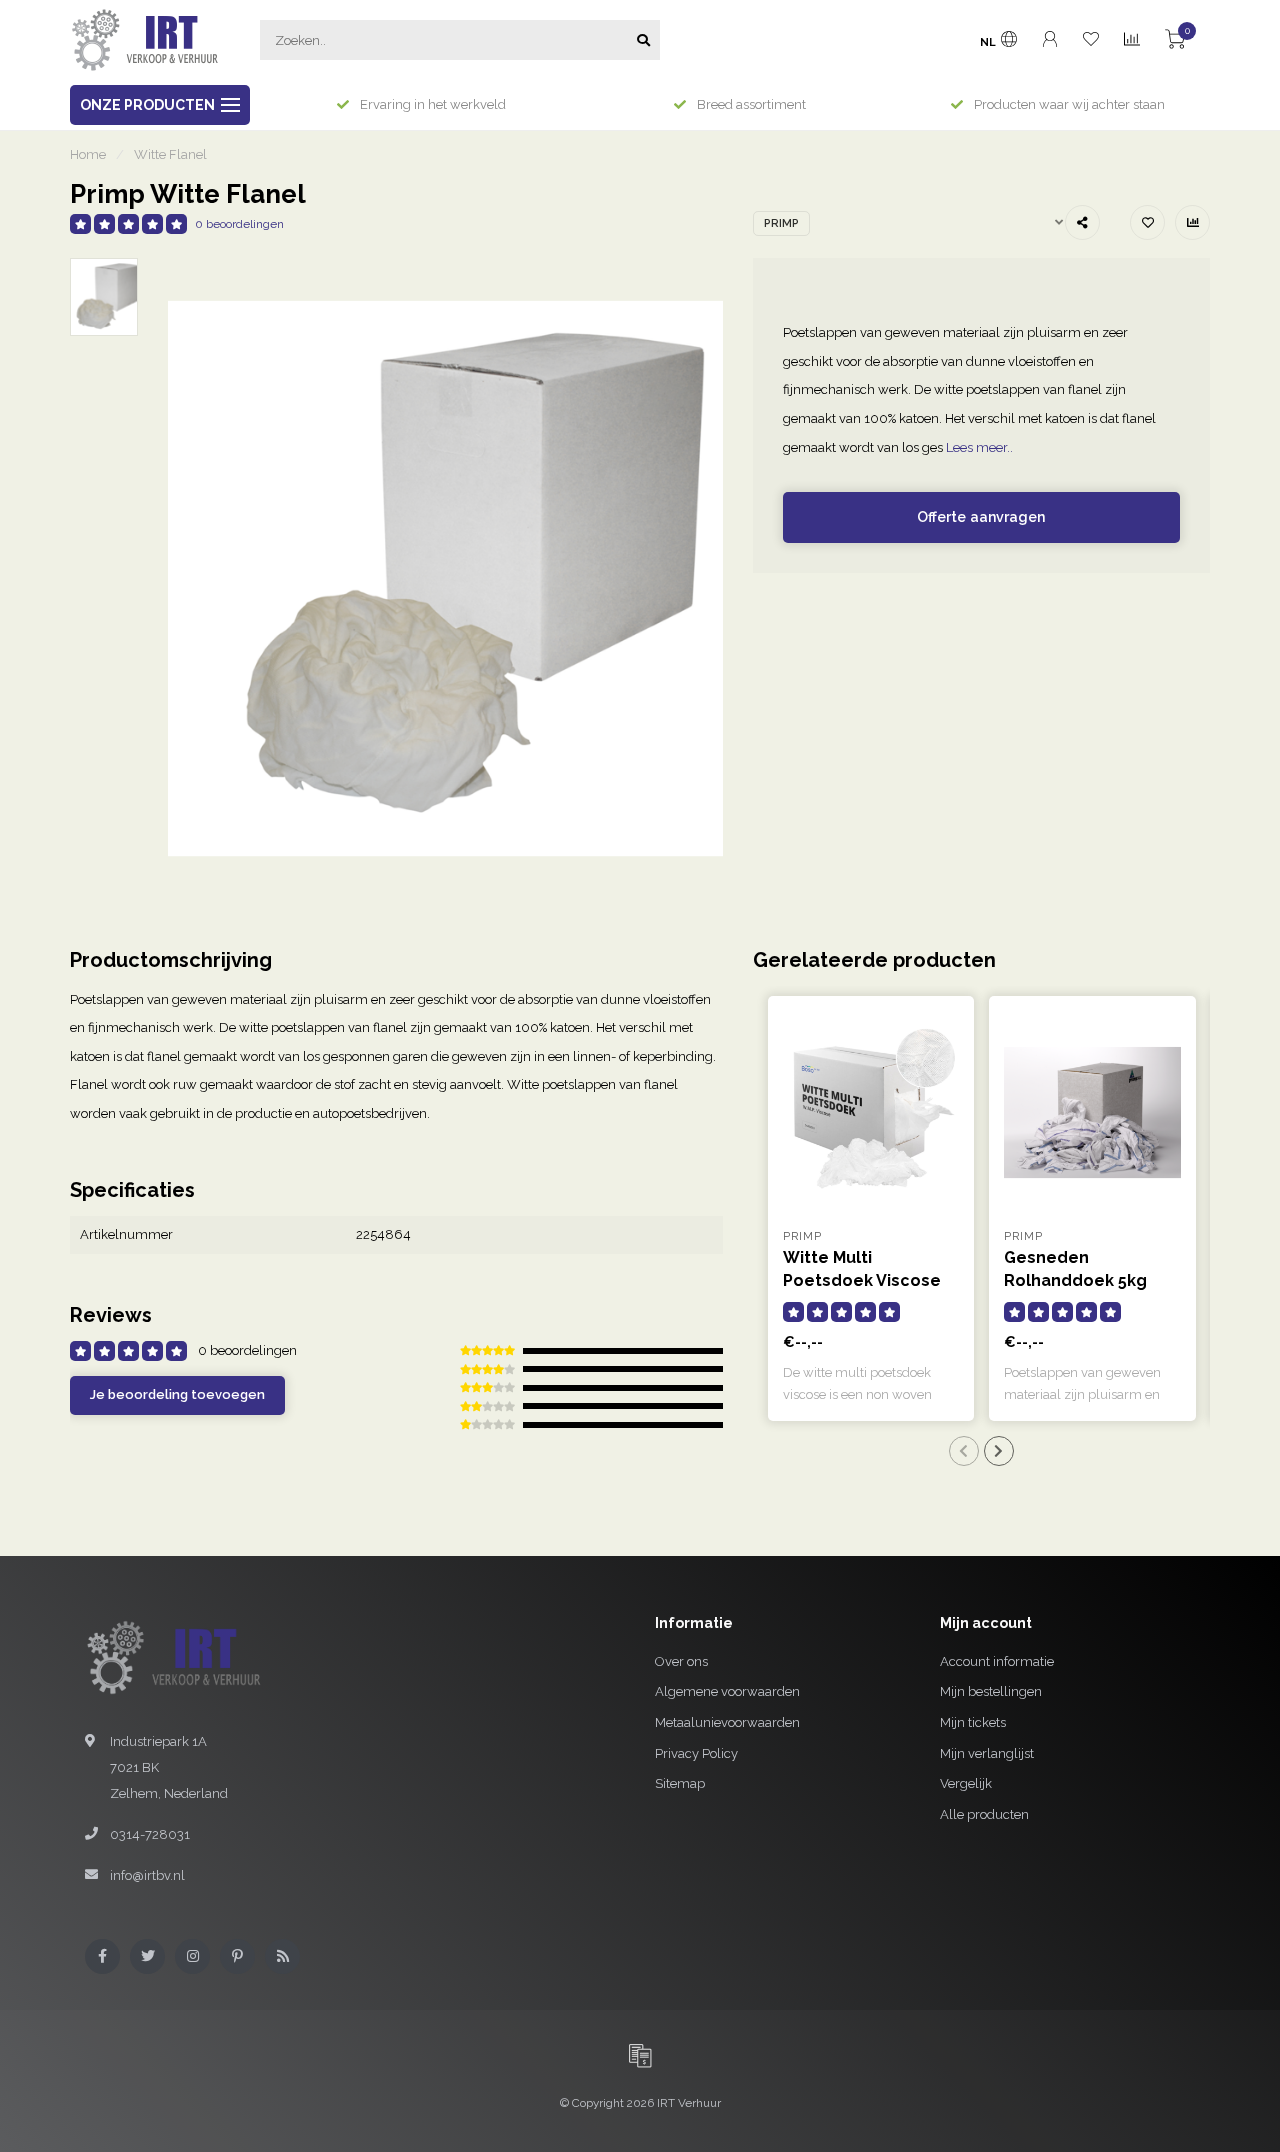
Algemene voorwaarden (727, 1691)
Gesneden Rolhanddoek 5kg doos (1075, 1280)
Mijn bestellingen (991, 1691)
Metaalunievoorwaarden (727, 1722)
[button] (964, 1451)
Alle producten (984, 1814)
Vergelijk (966, 1783)
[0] (1175, 42)
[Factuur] (640, 2055)
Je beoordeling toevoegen (177, 1394)
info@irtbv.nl (147, 1875)
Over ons (681, 1661)
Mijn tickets (973, 1722)
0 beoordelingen (239, 224)
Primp (781, 223)
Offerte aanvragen (981, 517)
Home (88, 154)
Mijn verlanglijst (987, 1753)
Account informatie (997, 1661)
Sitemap (680, 1783)
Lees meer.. (979, 447)
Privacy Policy (696, 1753)
